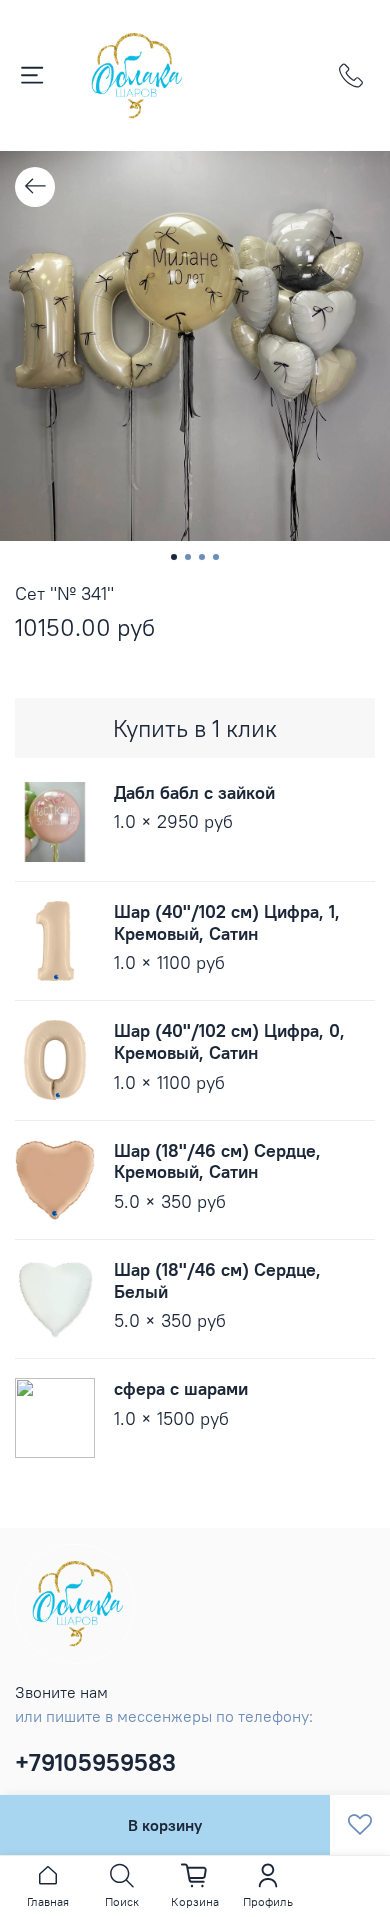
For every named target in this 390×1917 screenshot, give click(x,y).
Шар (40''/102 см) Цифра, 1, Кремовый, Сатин (227, 922)
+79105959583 (95, 1762)
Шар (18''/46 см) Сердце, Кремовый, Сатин (217, 1161)
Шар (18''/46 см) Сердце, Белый (217, 1280)
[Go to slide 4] (216, 557)
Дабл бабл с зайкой (194, 792)
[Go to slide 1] (174, 557)
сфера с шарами (181, 1388)
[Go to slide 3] (202, 557)
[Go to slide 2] (188, 557)
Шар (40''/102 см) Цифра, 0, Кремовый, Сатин (229, 1041)
